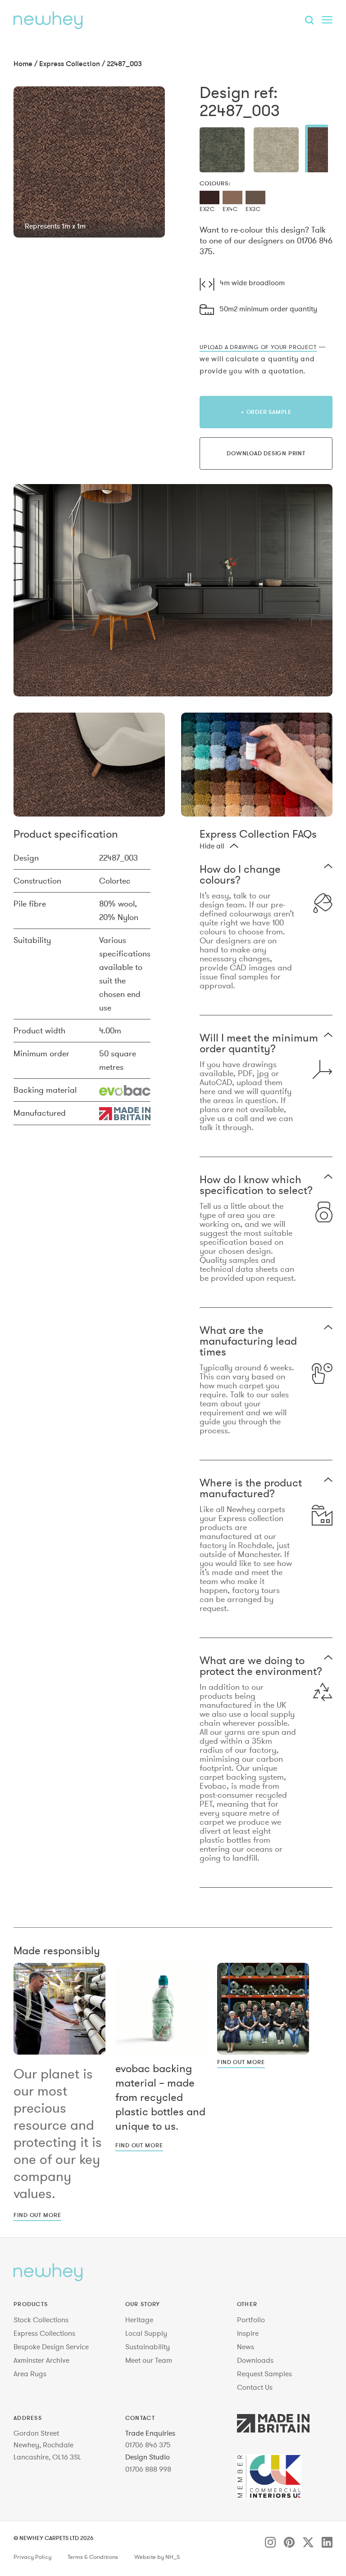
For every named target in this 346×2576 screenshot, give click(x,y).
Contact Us (255, 2387)
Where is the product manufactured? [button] (251, 1488)
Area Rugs (30, 2374)
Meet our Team (149, 2360)
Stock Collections (41, 2320)
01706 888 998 (148, 2469)
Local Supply (146, 2333)
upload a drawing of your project (258, 347)
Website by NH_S (157, 2557)
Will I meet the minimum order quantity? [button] (259, 1043)
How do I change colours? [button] (240, 875)
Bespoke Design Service (51, 2347)
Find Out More (37, 2215)
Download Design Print (266, 453)
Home (23, 63)
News (246, 2347)
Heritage (139, 2320)
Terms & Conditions (93, 2557)
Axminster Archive (41, 2360)
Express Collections (44, 2333)
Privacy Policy (32, 2557)
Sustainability (148, 2347)
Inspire (248, 2333)
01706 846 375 (148, 2445)
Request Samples (264, 2374)
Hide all (212, 846)
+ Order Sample (266, 412)
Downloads (255, 2360)
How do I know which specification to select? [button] (256, 1185)
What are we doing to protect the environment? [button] (261, 1666)
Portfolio (251, 2320)
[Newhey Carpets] (48, 20)
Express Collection (70, 63)
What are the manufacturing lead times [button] (248, 1341)
